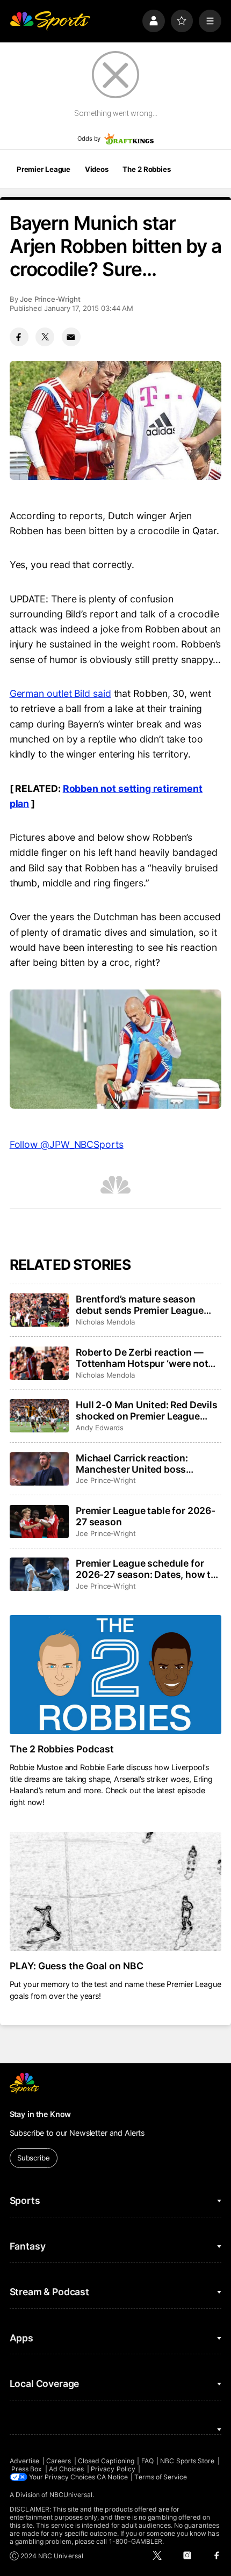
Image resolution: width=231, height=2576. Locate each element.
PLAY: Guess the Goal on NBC (77, 1966)
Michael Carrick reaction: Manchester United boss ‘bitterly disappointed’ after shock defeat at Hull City (137, 1464)
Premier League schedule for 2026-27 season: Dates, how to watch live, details (146, 1569)
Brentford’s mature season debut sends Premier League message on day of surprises (140, 1305)
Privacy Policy (113, 2469)
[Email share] (71, 337)
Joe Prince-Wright (50, 299)
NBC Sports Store (187, 2461)
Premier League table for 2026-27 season (146, 1516)
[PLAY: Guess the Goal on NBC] (116, 1891)
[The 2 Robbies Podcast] (116, 1675)
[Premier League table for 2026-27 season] (39, 1522)
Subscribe (34, 2158)
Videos (97, 169)
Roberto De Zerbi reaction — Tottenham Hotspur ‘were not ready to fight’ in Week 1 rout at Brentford (145, 1358)
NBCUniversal (71, 2495)
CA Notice (112, 2477)
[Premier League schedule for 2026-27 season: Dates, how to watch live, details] (39, 1574)
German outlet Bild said (60, 693)
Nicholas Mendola (105, 1322)
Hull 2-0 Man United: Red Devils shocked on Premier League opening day (147, 1410)
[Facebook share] (19, 337)
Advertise (25, 2461)
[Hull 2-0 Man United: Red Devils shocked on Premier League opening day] (39, 1416)
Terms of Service (161, 2477)
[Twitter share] (45, 337)
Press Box (27, 2469)
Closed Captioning (106, 2461)
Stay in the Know (41, 2114)
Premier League (44, 169)
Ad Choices (67, 2469)
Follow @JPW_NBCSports (67, 1144)
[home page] (50, 21)
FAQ (147, 2461)
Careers (59, 2461)
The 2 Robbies (146, 169)
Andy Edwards (100, 1428)
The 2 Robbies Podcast (62, 1749)
